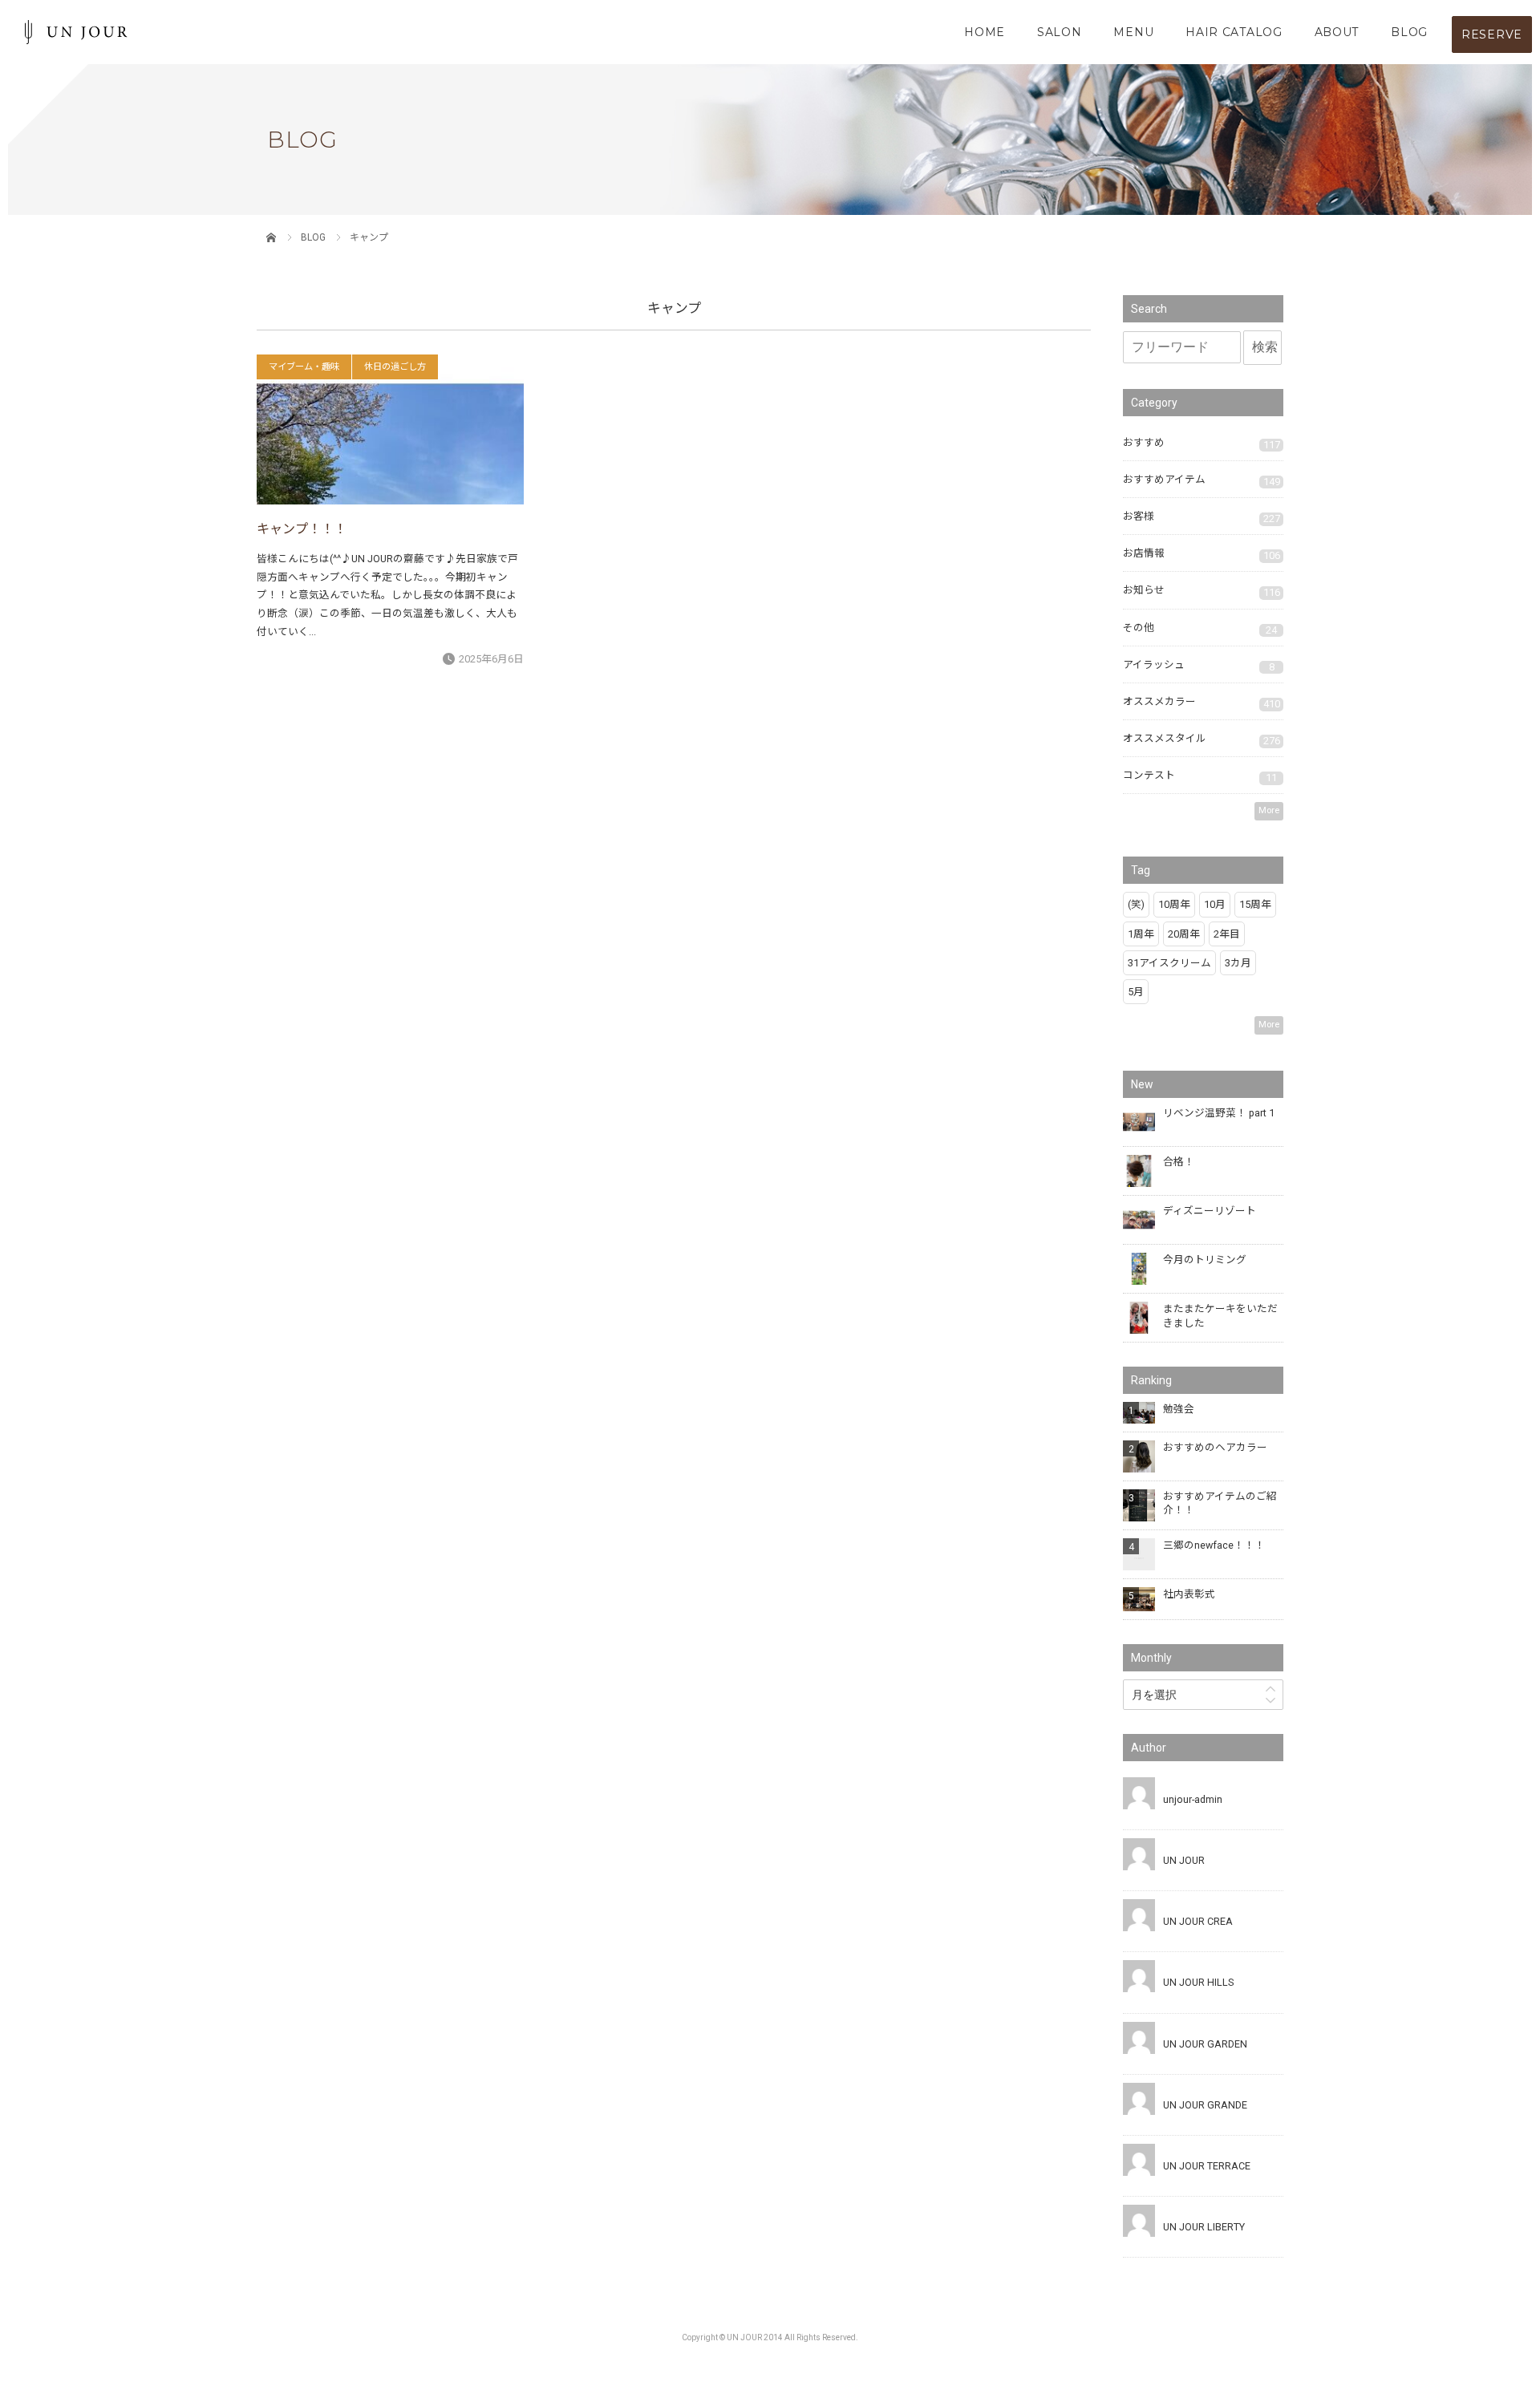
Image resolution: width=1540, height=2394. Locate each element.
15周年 (1255, 904)
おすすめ (1202, 444)
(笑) (1136, 904)
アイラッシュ (1199, 666)
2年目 (1227, 934)
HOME (985, 32)
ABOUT (1337, 32)
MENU (1133, 32)
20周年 (1184, 934)
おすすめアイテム (1202, 480)
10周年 (1174, 904)
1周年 (1141, 934)
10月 (1215, 904)
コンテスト (1200, 776)
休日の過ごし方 (395, 367)
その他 (1200, 629)
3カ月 (1238, 963)
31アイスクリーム (1169, 963)
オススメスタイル (1202, 739)
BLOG (1409, 32)
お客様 (1202, 517)
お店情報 (1202, 554)
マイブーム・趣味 (304, 367)
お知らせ (1202, 591)
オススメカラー (1202, 703)
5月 (1136, 992)
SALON (1060, 32)
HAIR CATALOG (1234, 32)
